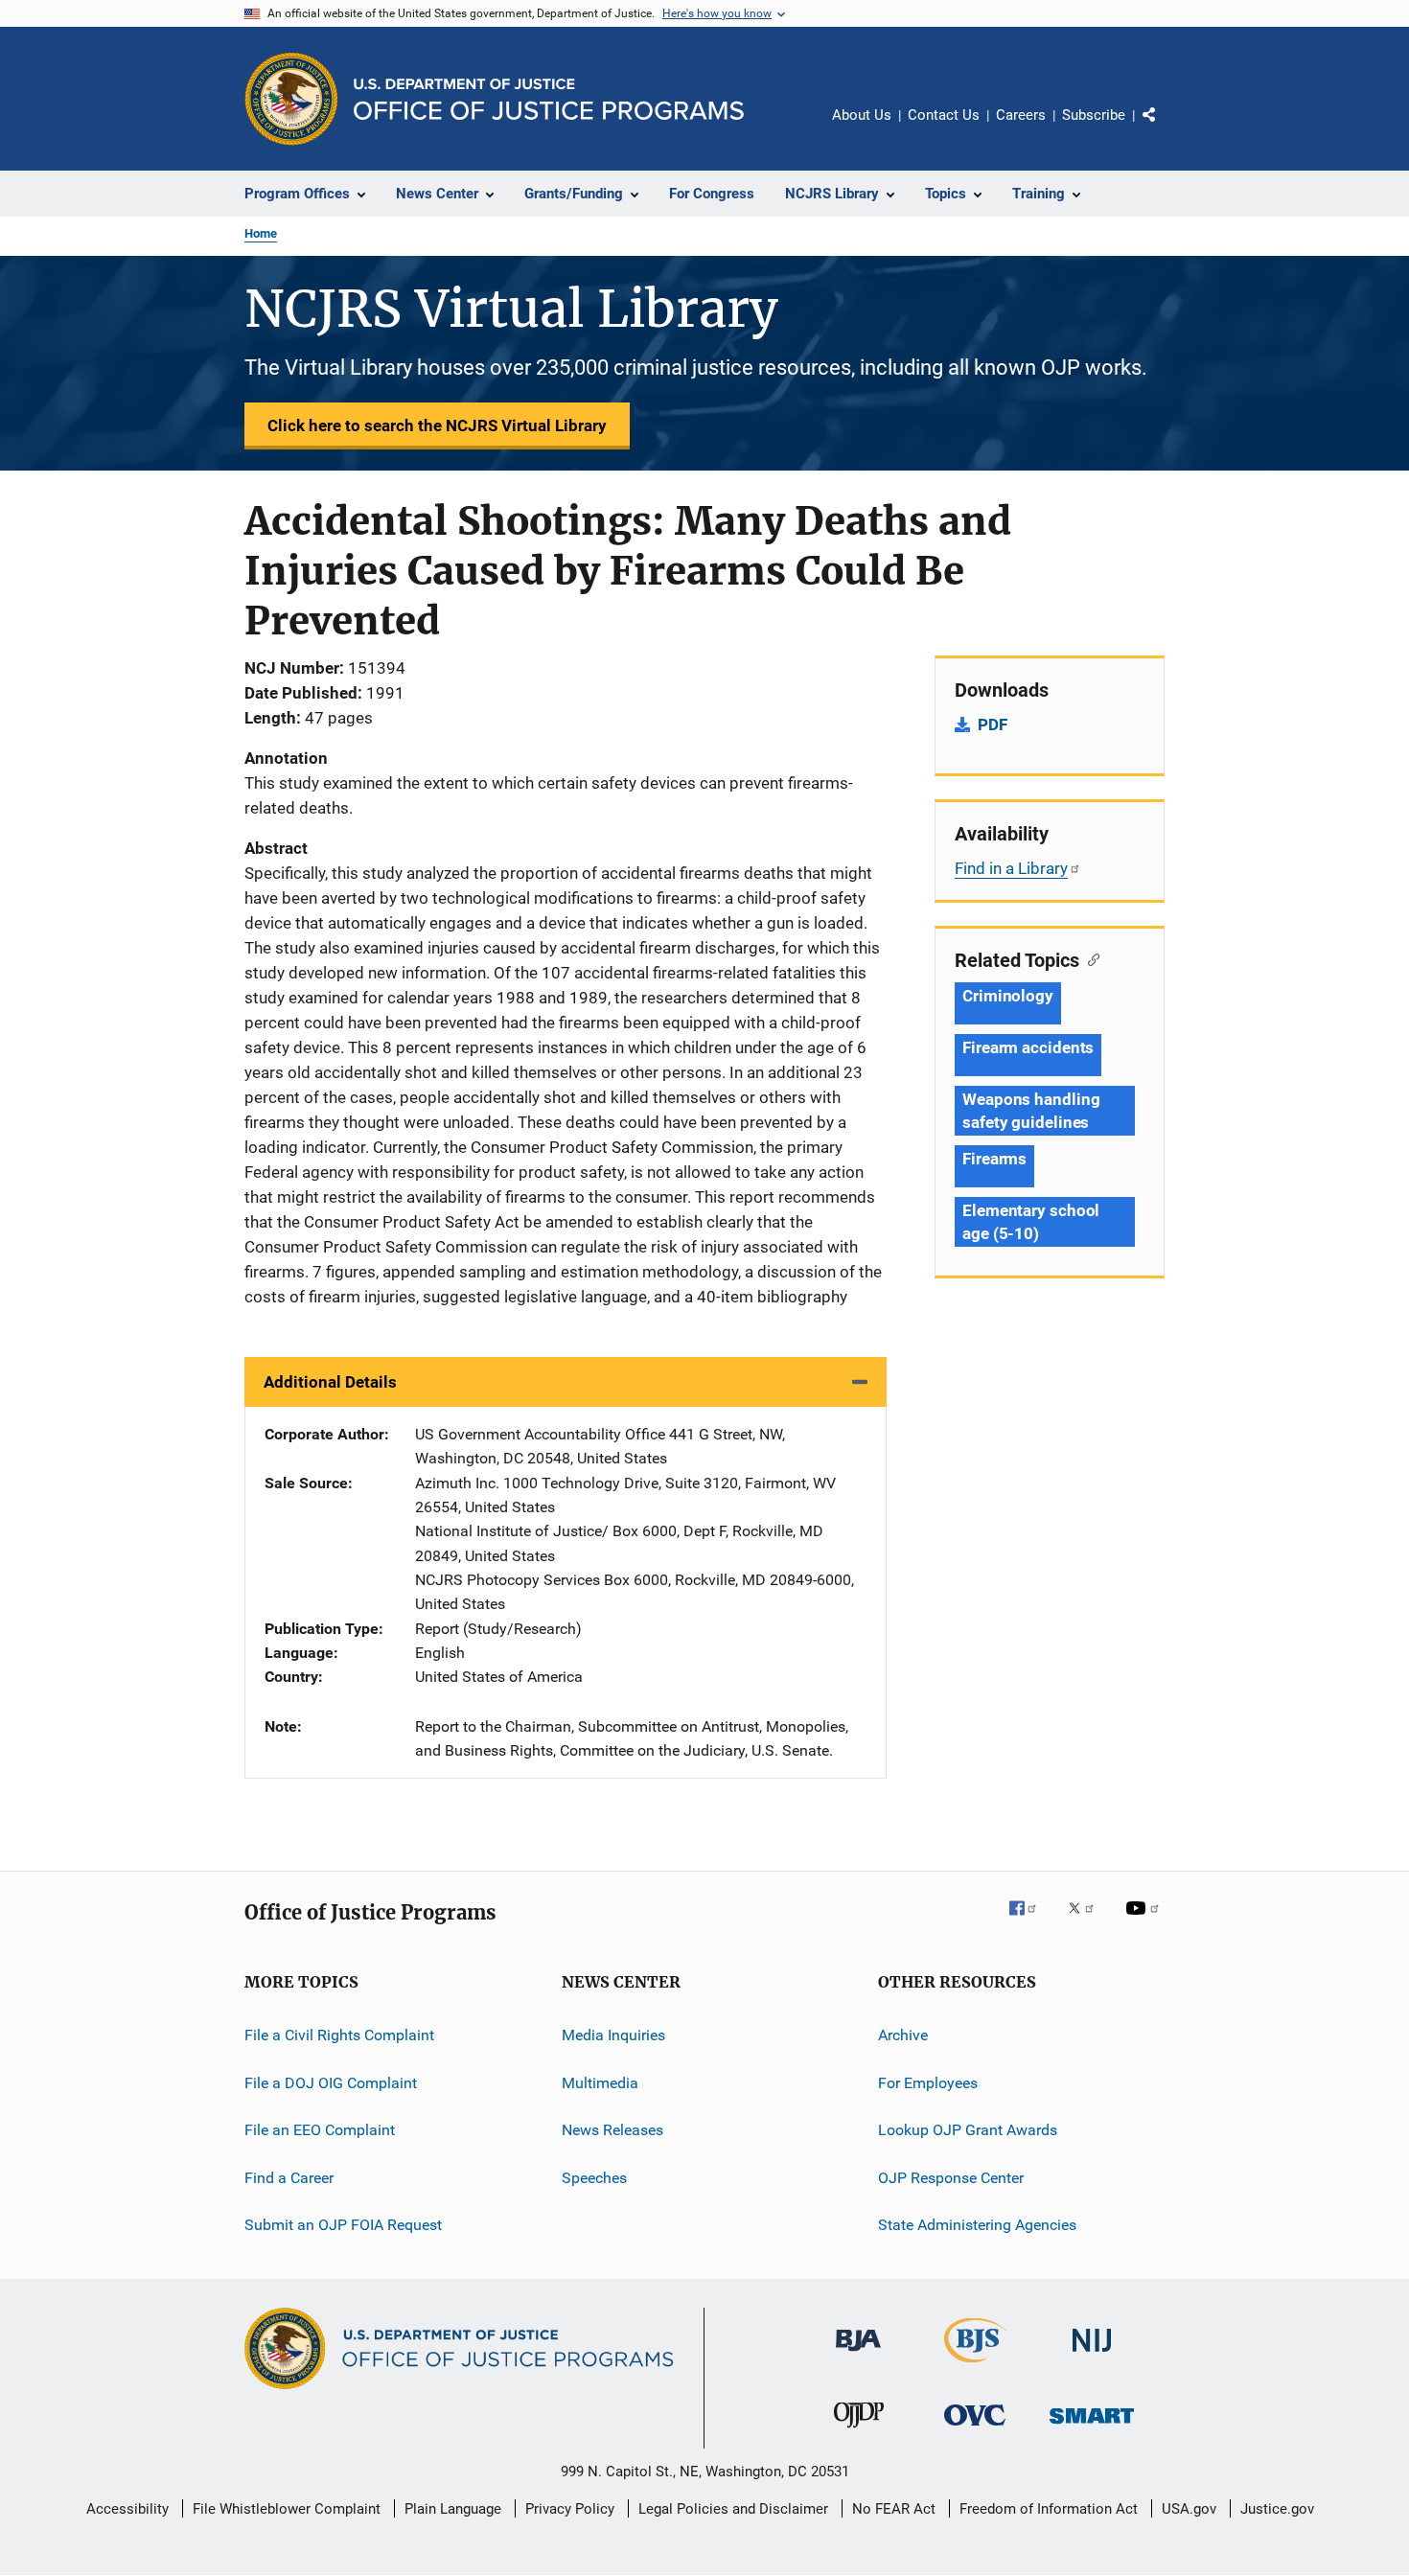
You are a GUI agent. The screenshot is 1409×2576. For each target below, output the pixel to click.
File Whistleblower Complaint (287, 2509)
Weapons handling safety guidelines (1031, 1111)
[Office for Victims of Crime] (975, 2429)
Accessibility (127, 2509)
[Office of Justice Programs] (291, 99)
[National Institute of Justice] (1092, 2355)
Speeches (594, 2177)
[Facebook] (1030, 1921)
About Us (862, 115)
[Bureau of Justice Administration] (858, 2355)
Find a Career (289, 2177)
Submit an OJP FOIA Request (343, 2225)
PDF (993, 724)
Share (1165, 128)
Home (261, 233)
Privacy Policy (570, 2509)
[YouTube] (1145, 1921)
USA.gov (1189, 2509)
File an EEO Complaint (320, 2130)
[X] (1088, 1921)
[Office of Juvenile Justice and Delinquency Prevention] (859, 2431)
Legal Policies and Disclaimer (733, 2509)
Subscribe (1094, 115)
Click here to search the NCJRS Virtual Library (437, 425)
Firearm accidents (1028, 1047)
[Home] (549, 99)
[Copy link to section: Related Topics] (1089, 958)
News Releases (612, 2130)
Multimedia (600, 2083)
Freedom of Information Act (1049, 2509)
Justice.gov (1277, 2509)
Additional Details (330, 1382)
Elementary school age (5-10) (1031, 1222)
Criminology (1008, 996)
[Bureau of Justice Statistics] (975, 2366)
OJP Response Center (951, 2177)
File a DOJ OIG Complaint (331, 2083)
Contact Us (944, 115)
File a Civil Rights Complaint (339, 2035)
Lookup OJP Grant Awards (968, 2130)
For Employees (928, 2083)
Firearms (994, 1159)
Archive (903, 2035)
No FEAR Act (894, 2509)
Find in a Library (1011, 868)
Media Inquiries (613, 2035)
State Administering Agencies (977, 2225)
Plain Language (453, 2509)
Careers (1021, 115)
